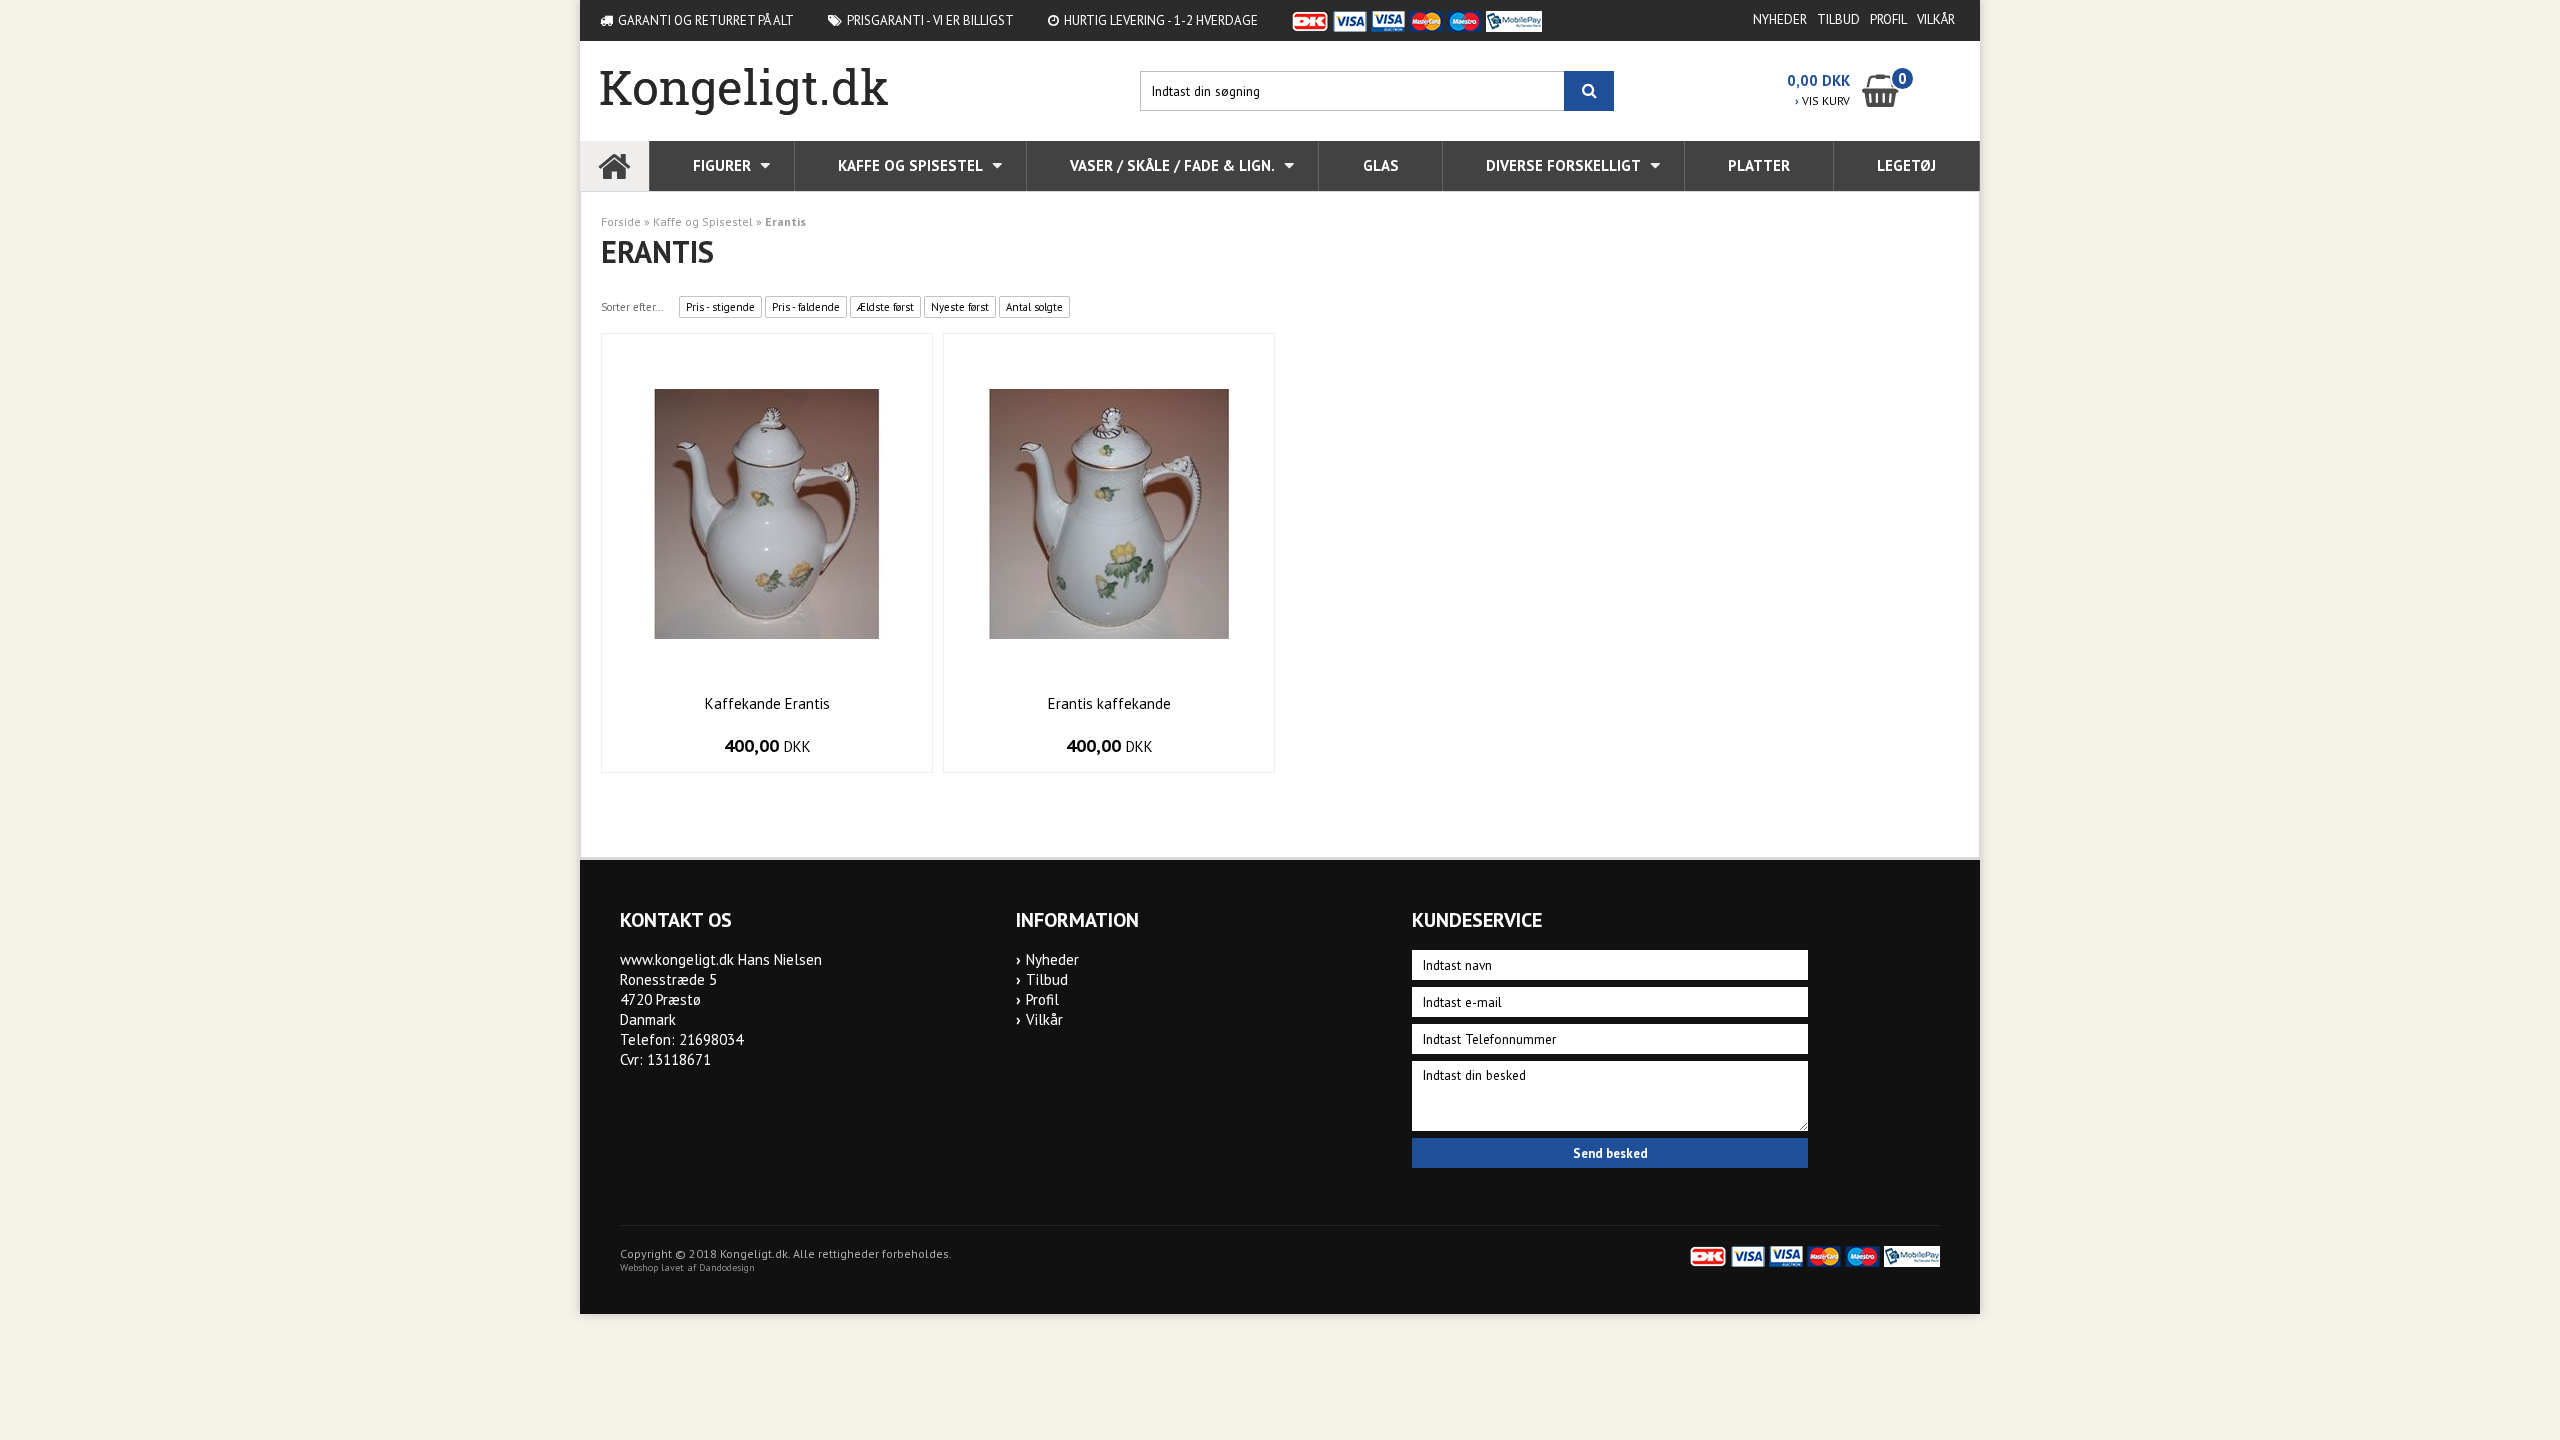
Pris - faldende (806, 307)
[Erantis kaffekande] (1109, 512)
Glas (1381, 165)
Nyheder (1780, 19)
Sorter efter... (632, 307)
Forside (621, 221)
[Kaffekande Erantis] (767, 512)
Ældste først (885, 307)
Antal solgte (1034, 307)
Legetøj (1906, 165)
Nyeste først (960, 307)
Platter (1759, 165)
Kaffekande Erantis (767, 703)
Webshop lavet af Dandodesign (687, 1267)
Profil (1888, 19)
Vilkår (1936, 19)
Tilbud (1838, 19)
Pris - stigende (720, 307)
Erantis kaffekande (1109, 703)
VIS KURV (1822, 100)
